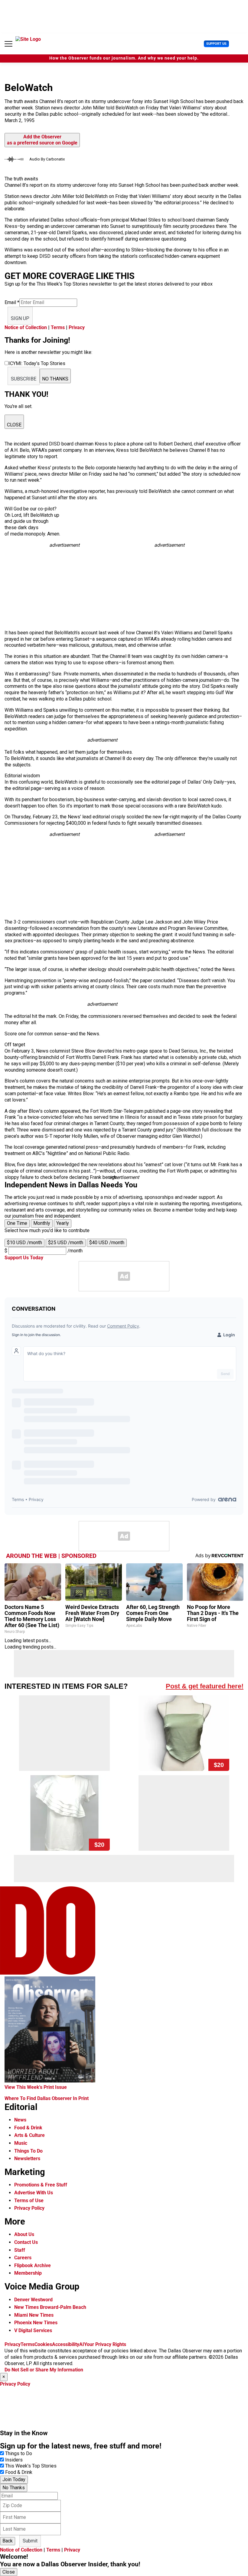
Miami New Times (34, 2315)
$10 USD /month (24, 1243)
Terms (58, 327)
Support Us (216, 44)
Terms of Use (29, 2201)
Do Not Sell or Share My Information (44, 2370)
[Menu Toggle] (8, 44)
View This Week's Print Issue (36, 2087)
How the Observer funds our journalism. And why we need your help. (124, 58)
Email (12, 302)
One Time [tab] (17, 1223)
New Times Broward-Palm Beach (50, 2307)
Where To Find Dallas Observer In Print (47, 2098)
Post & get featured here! (205, 1686)
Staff (20, 2250)
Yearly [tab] (63, 1223)
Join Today (14, 2479)
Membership (28, 2273)
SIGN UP (20, 318)
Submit (30, 2541)
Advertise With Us (34, 2193)
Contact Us (26, 2242)
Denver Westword (33, 2300)
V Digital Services (33, 2330)
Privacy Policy (29, 2208)
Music (21, 2143)
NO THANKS (55, 379)
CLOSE (14, 425)
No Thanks (14, 2488)
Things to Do (19, 2453)
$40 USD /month (107, 1243)
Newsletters (27, 2159)
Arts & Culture (29, 2135)
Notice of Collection (26, 327)
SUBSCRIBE (24, 379)
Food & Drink (28, 2128)
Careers (23, 2258)
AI (82, 2344)
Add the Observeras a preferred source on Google (42, 140)
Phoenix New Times (36, 2323)
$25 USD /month (66, 1243)
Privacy (77, 327)
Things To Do (28, 2151)
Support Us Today (24, 1258)
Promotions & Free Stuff (41, 2185)
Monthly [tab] (42, 1223)
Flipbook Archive (33, 2265)
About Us (24, 2234)
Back (8, 2541)
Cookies (43, 2344)
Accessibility (66, 2344)
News (20, 2120)
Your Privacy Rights (105, 2344)
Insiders (14, 2460)
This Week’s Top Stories (31, 2466)
